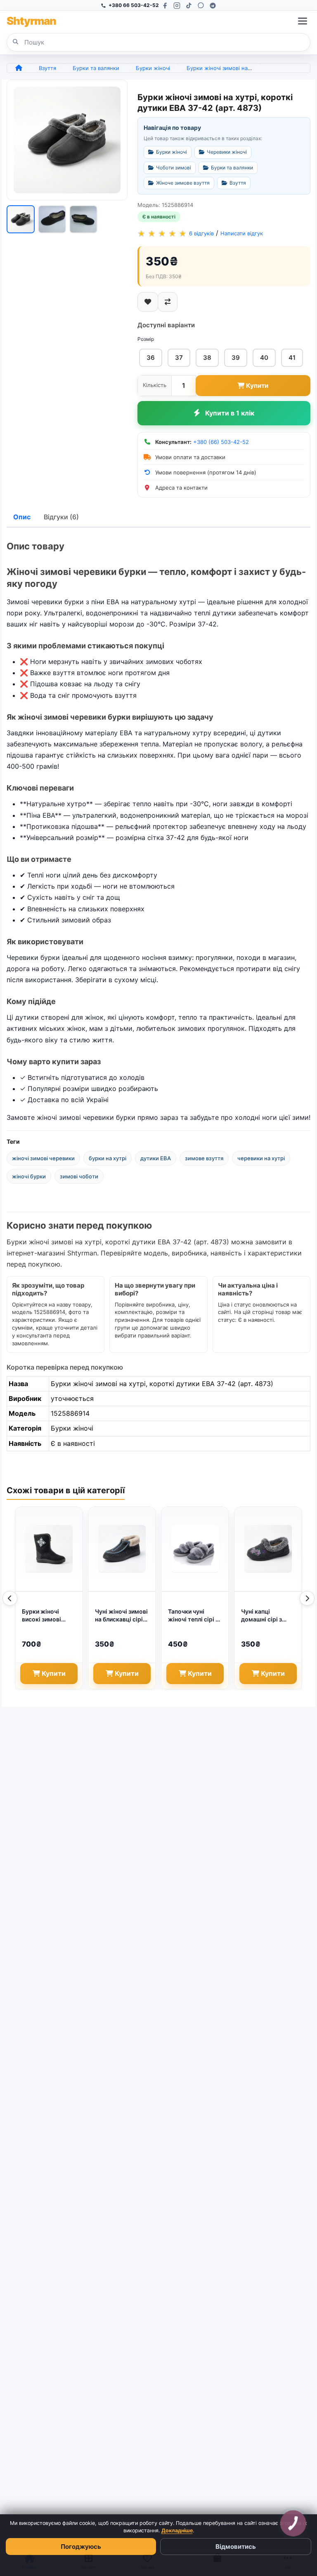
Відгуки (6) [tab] (61, 517)
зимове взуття (204, 1158)
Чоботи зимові (174, 168)
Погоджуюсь (81, 2547)
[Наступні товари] (307, 1598)
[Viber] (201, 6)
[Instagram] (177, 6)
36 (151, 358)
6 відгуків (201, 233)
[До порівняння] (168, 302)
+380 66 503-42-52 (134, 5)
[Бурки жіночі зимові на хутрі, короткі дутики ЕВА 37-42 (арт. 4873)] (67, 140)
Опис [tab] (22, 517)
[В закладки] (148, 302)
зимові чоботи (79, 1176)
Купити (257, 386)
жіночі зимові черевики (43, 1158)
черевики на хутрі (261, 1158)
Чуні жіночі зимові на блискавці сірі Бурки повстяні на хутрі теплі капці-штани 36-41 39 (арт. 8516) (121, 1616)
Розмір (146, 339)
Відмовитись (236, 2547)
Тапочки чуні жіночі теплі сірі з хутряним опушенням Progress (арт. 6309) (193, 1616)
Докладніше (177, 2530)
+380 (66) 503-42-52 (221, 442)
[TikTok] (189, 6)
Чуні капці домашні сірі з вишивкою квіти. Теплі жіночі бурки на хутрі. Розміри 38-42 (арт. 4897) (267, 1616)
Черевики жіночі (227, 152)
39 (236, 358)
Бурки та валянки (96, 68)
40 (264, 358)
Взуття (47, 68)
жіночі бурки (29, 1176)
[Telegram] (213, 6)
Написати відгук (242, 233)
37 (179, 358)
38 (207, 358)
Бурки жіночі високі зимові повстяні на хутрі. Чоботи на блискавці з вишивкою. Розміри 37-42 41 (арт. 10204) (47, 1616)
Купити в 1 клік (230, 413)
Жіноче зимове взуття (183, 183)
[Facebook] (165, 6)
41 (292, 358)
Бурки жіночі (153, 68)
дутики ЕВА (156, 1158)
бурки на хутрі (108, 1158)
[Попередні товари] (10, 1598)
